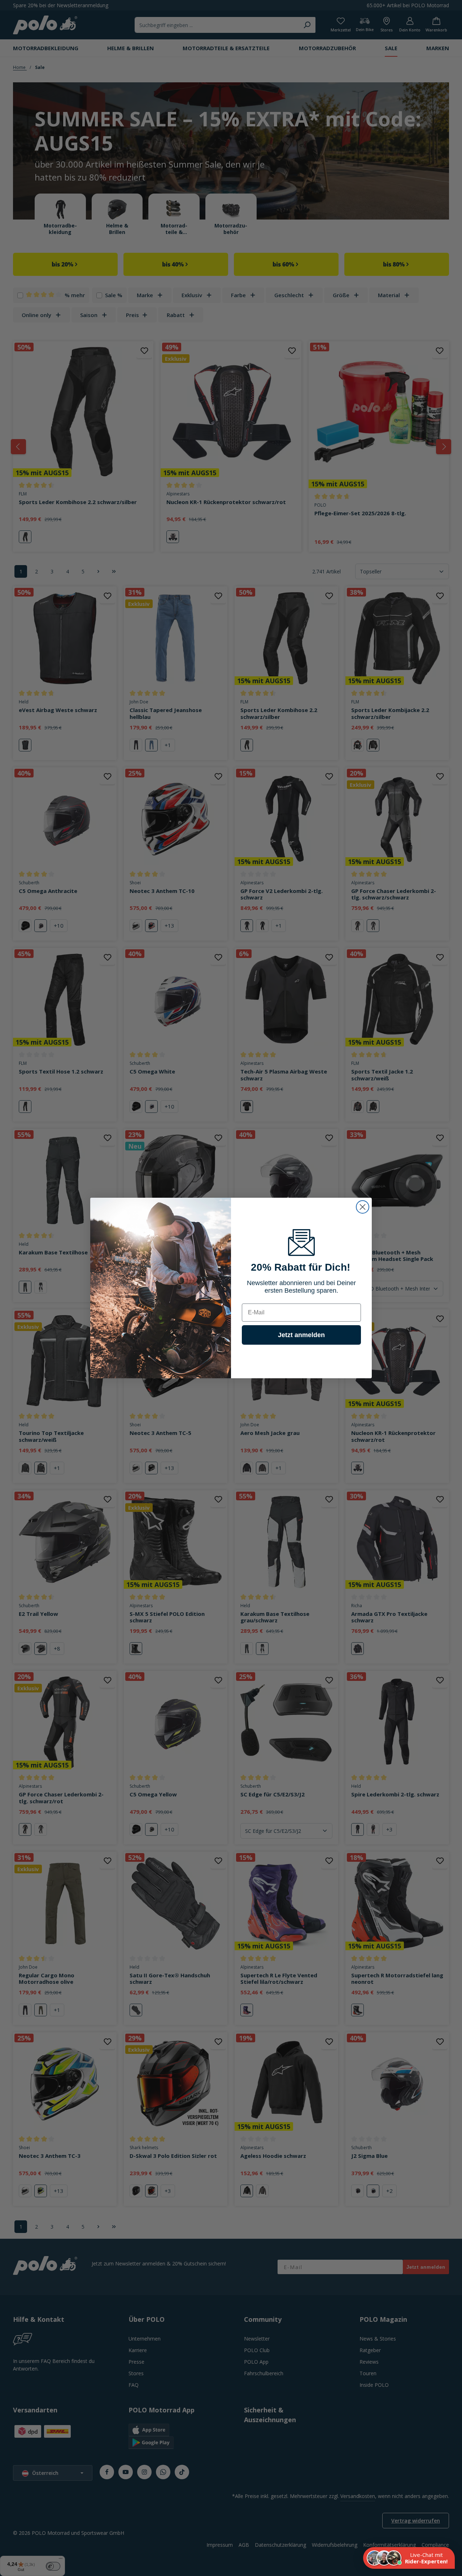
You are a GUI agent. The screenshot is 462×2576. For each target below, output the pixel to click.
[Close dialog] (363, 1207)
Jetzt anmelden (301, 1335)
